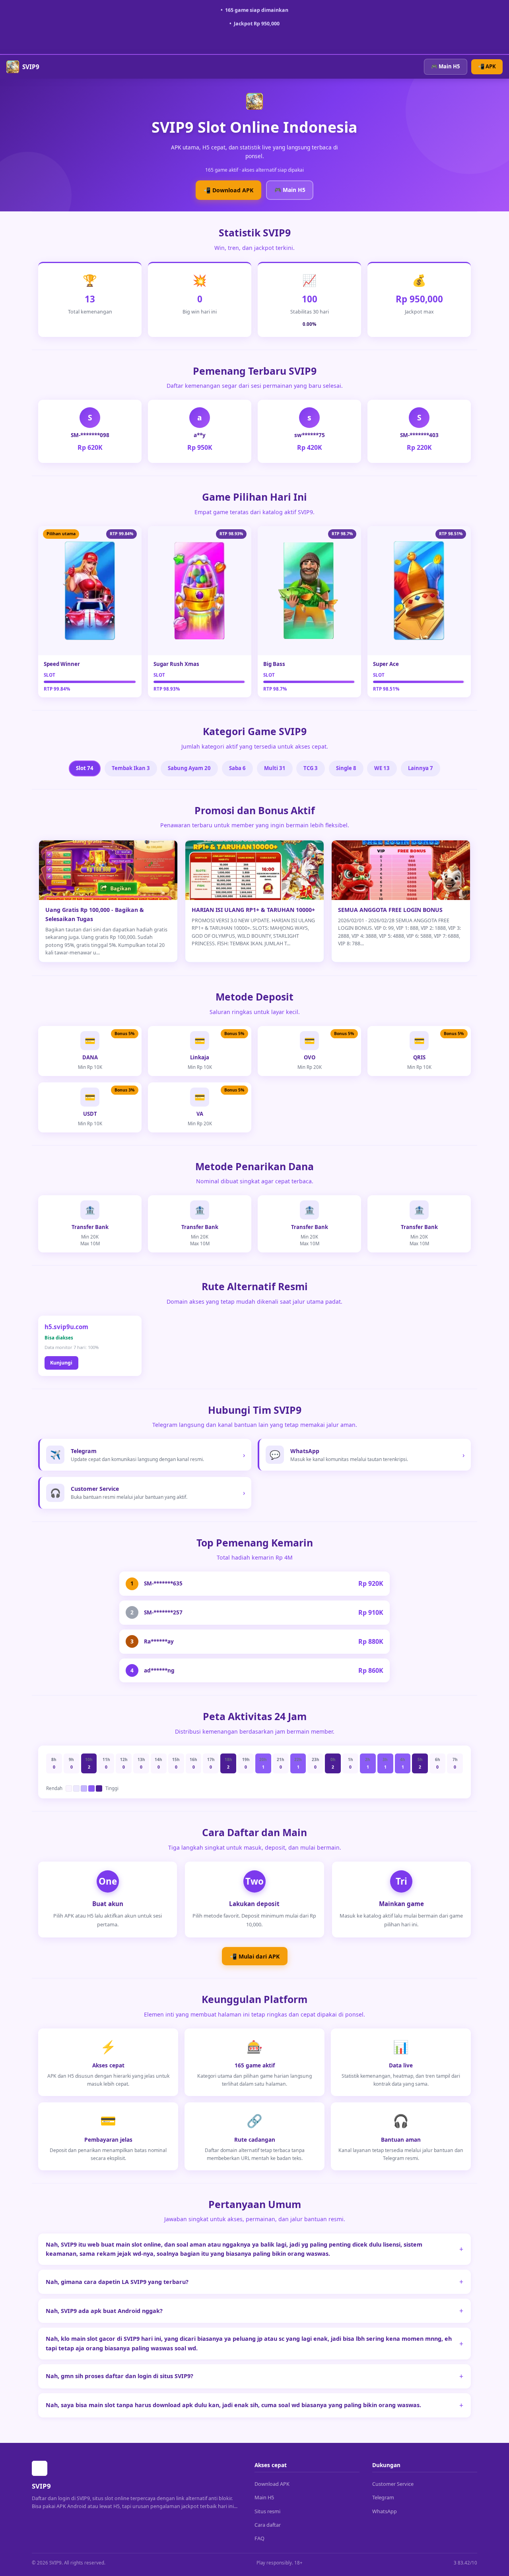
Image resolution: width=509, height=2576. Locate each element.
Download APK (272, 2484)
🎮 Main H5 (446, 66)
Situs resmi (267, 2511)
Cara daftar (268, 2525)
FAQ (259, 2538)
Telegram (383, 2497)
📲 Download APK (228, 190)
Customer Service (393, 2484)
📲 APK (487, 66)
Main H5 (264, 2497)
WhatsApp (385, 2511)
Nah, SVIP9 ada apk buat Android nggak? (104, 2311)
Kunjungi (61, 1363)
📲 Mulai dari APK (255, 1956)
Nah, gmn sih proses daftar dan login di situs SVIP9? (119, 2376)
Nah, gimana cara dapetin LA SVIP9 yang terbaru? (117, 2282)
